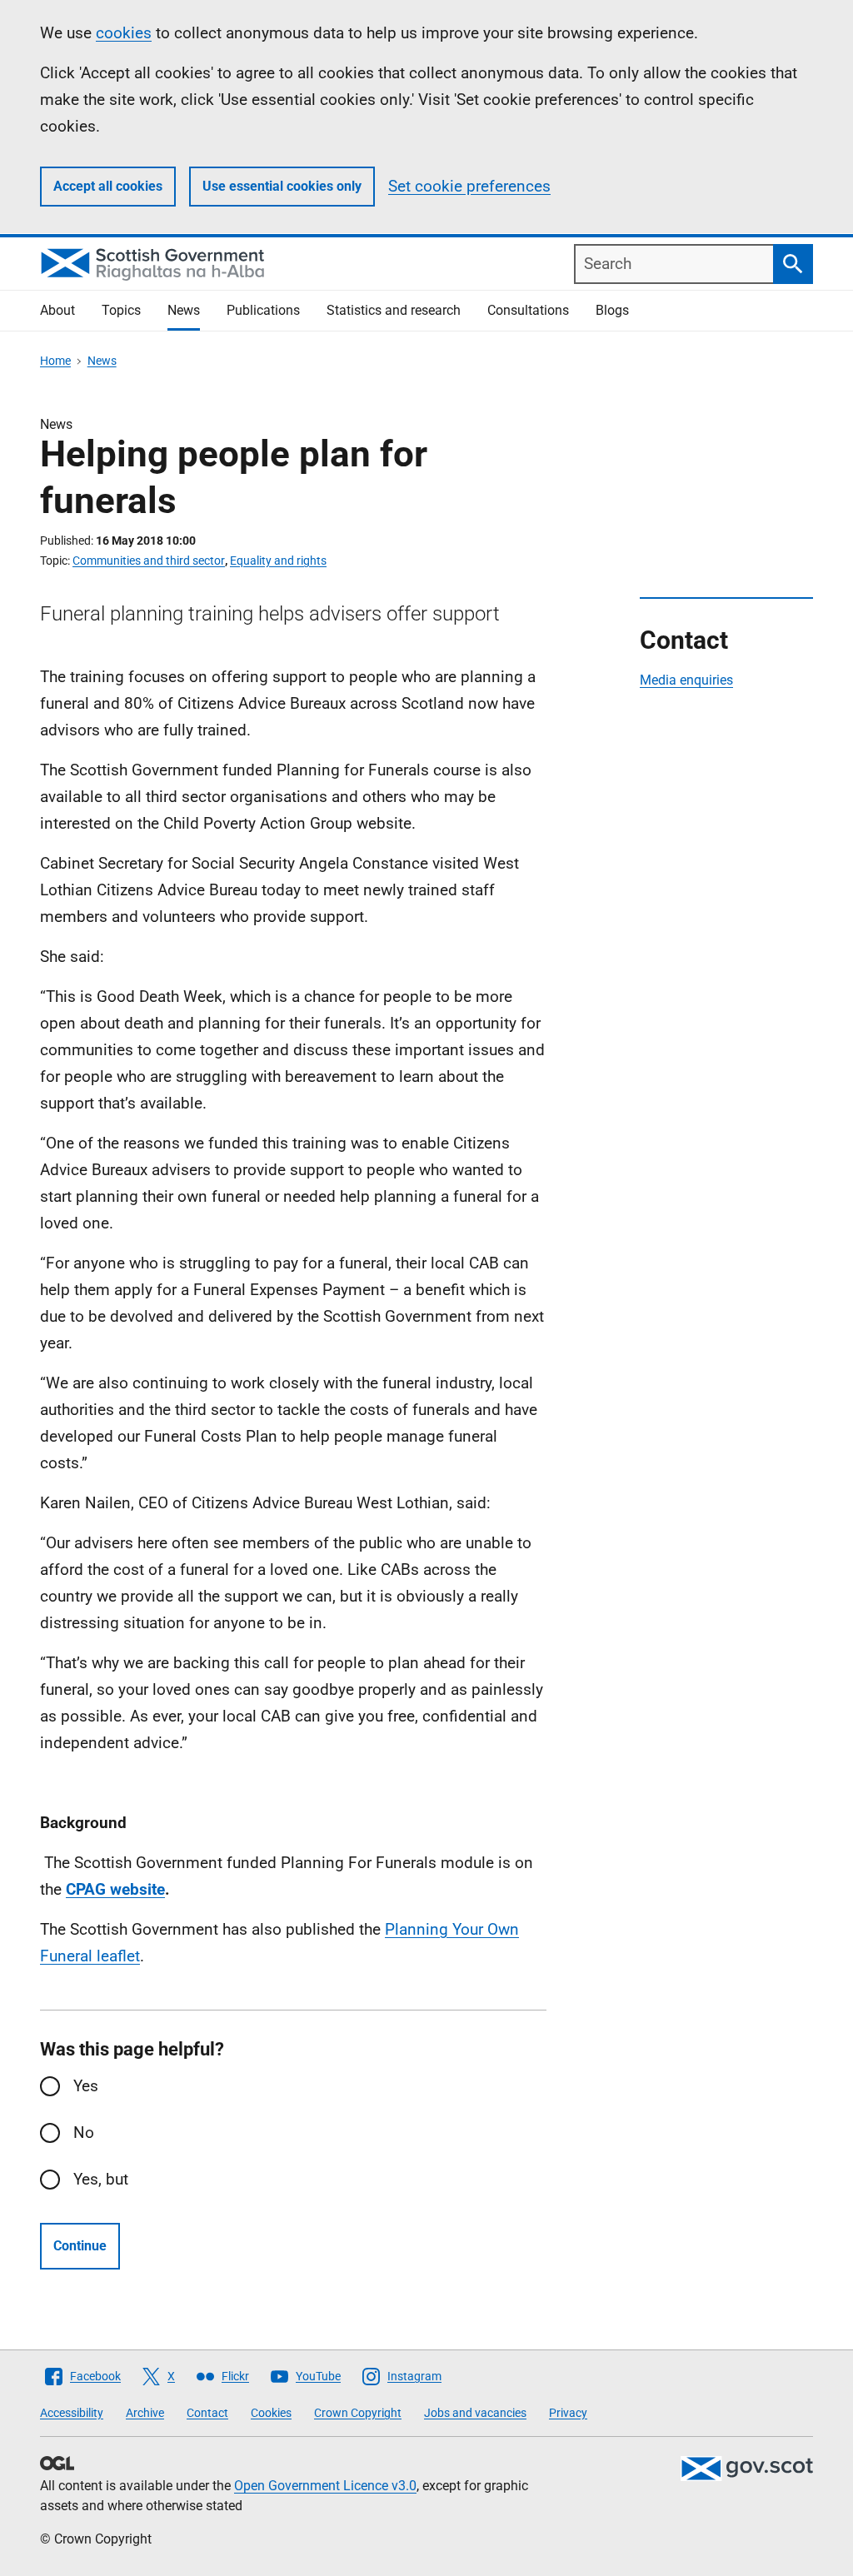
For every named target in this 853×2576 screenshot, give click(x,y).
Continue (80, 2246)
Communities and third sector (149, 561)
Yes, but (101, 2179)
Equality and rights (278, 561)
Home (55, 361)
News (184, 310)
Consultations (528, 310)
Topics (121, 310)
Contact (207, 2413)
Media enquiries (686, 680)
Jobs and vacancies (475, 2413)
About (57, 310)
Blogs (612, 310)
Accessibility (72, 2413)
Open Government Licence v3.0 (325, 2486)
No (84, 2133)
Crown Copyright (358, 2413)
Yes (86, 2086)
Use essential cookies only (282, 186)
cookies (124, 33)
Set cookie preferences (469, 186)
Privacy (568, 2413)
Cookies (271, 2413)
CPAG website (115, 1889)
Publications (263, 310)
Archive (145, 2413)
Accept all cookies (108, 186)
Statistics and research (394, 310)
